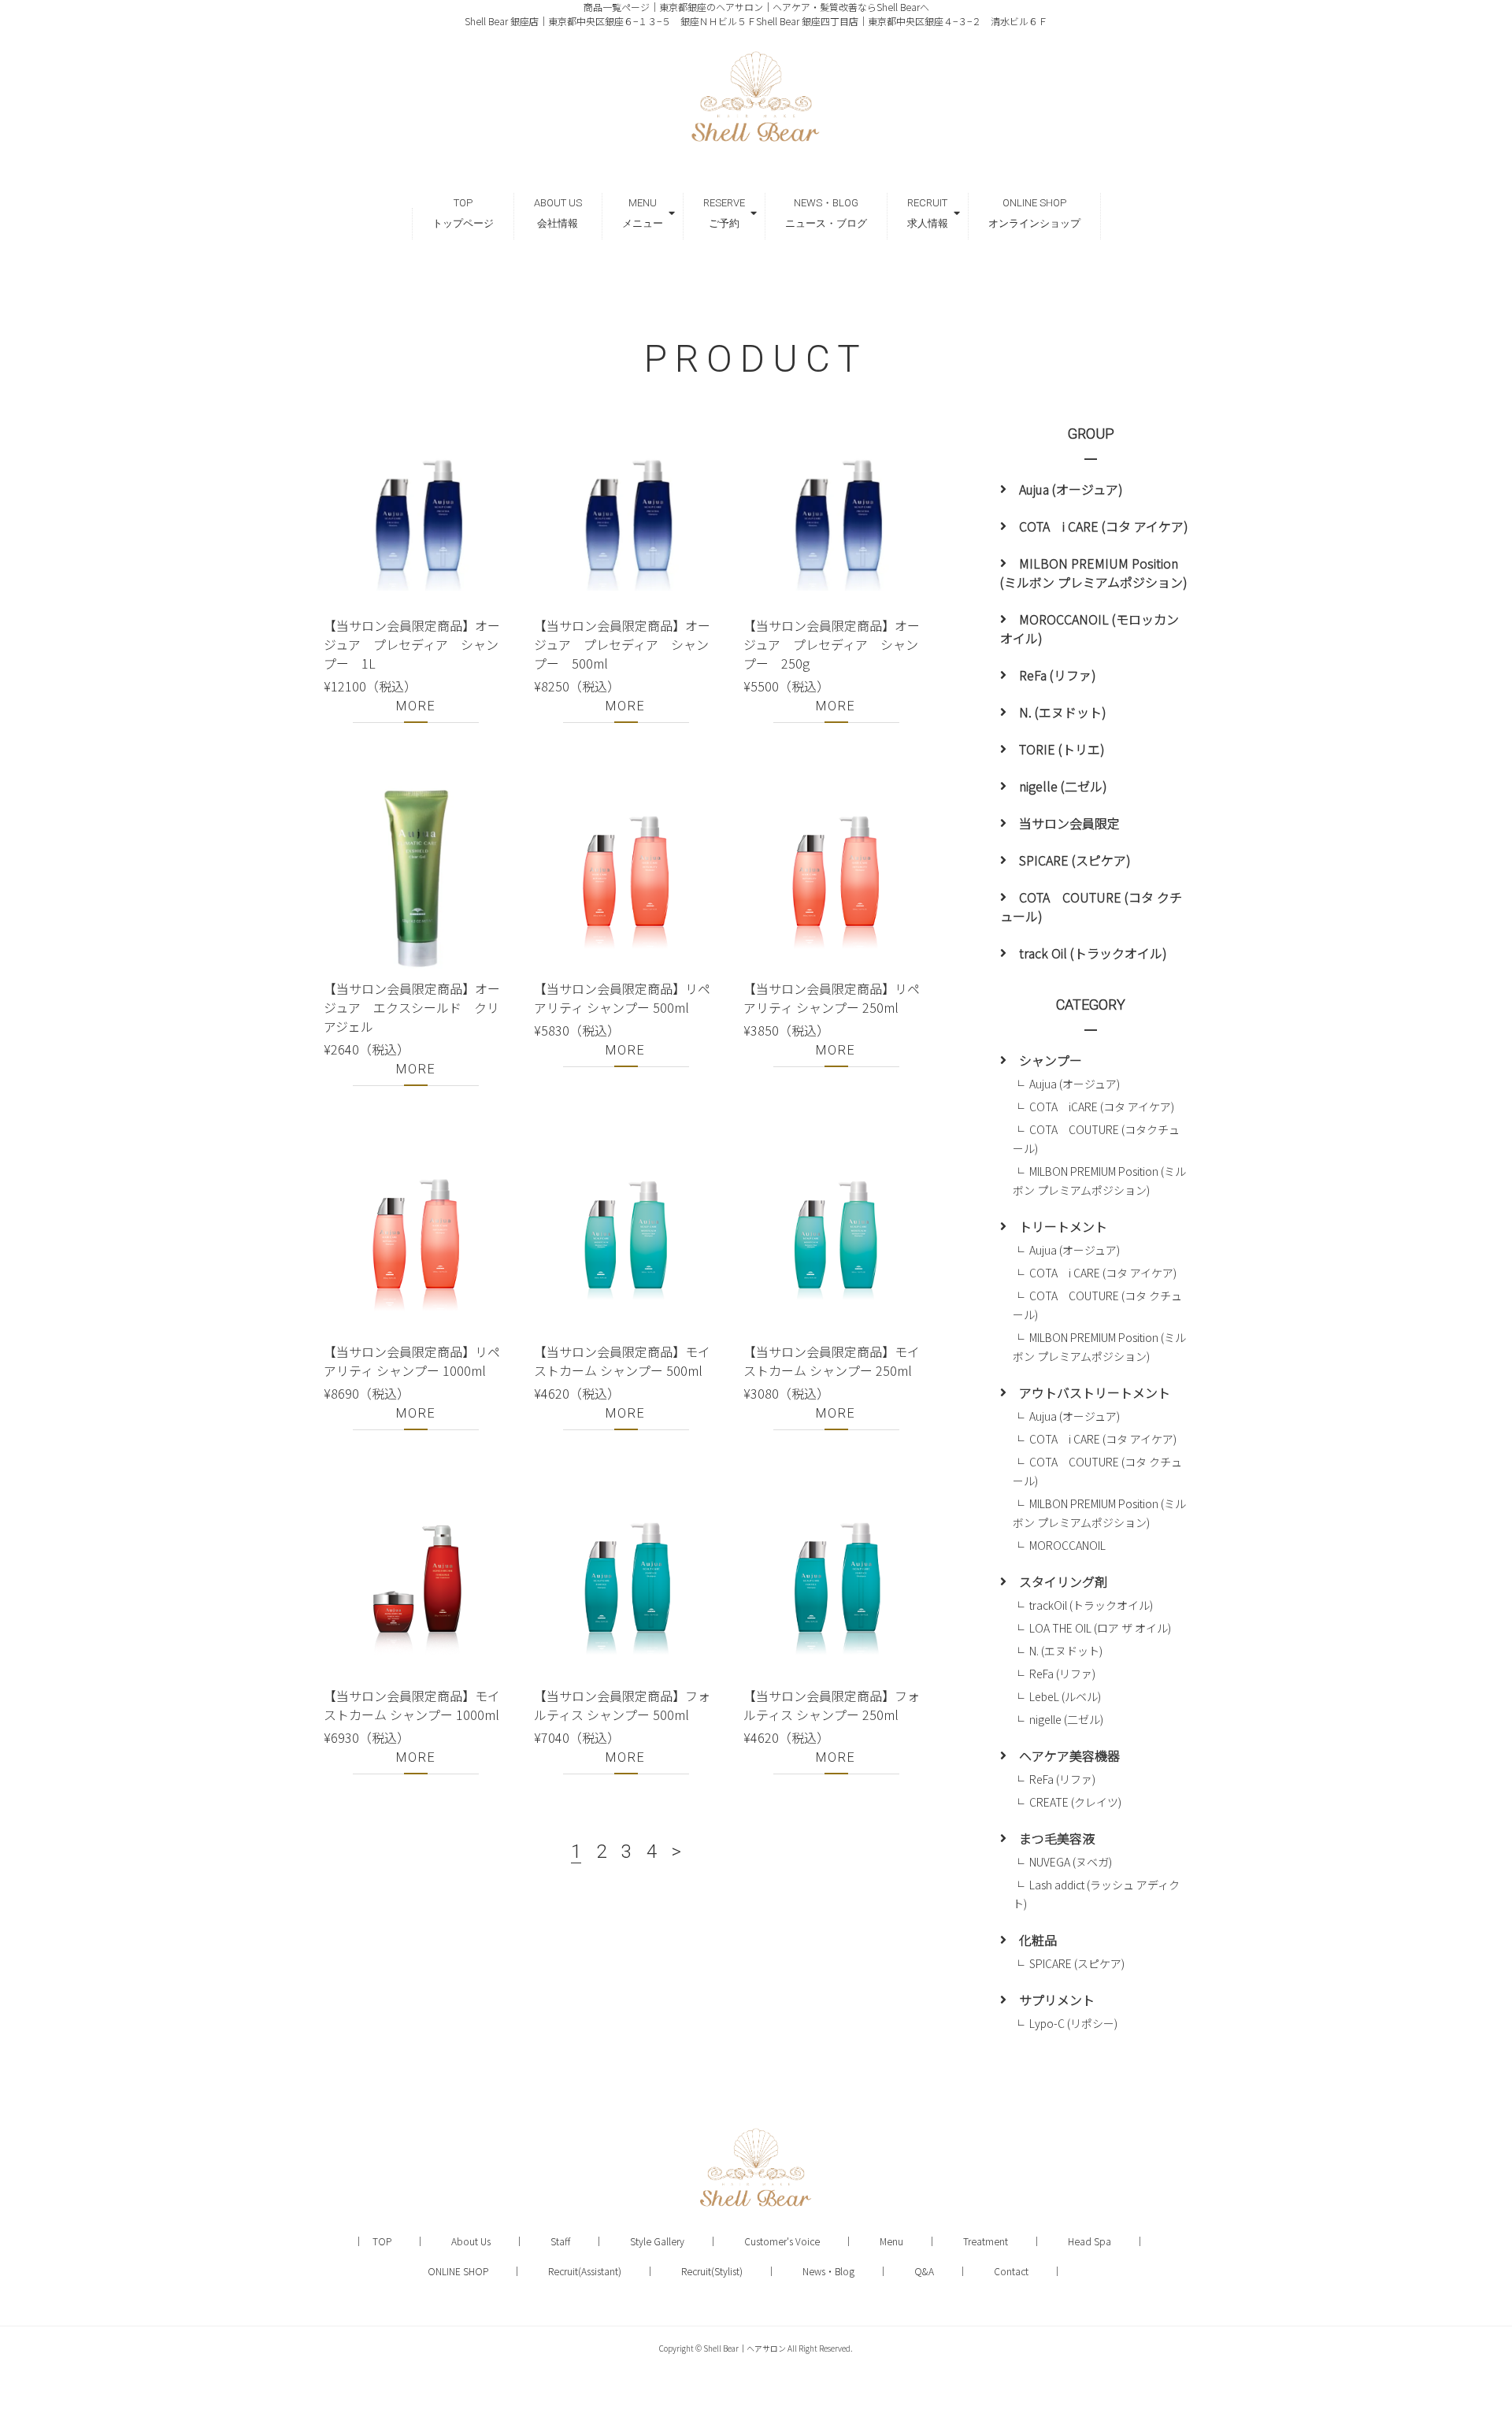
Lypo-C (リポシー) (1073, 2023)
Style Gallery (657, 2241)
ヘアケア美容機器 (1069, 1755)
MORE (416, 706)
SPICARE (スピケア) (1075, 860)
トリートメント (1063, 1226)
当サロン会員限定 (1069, 823)
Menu (891, 2241)
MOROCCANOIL (1067, 1545)
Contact (1011, 2271)
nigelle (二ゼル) (1063, 786)
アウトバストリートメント (1095, 1392)
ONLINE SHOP (458, 2271)
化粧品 (1038, 1940)
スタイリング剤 (1063, 1581)
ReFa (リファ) (1058, 675)
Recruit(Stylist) (712, 2271)
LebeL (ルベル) (1065, 1696)
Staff (560, 2241)
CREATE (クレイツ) (1075, 1802)
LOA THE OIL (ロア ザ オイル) (1106, 1628)
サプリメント (1057, 2000)
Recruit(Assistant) (585, 2271)
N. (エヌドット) (1063, 712)
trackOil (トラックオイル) (1091, 1605)
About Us (471, 2241)
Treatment (986, 2241)
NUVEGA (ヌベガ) (1071, 1862)
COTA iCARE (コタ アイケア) (1102, 1107)
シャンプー (1051, 1060)
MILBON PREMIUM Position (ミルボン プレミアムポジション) (1094, 573)
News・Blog (828, 2271)
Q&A (924, 2271)
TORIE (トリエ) (1062, 749)
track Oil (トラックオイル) (1093, 953)
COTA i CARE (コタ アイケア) (1104, 526)
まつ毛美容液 (1057, 1838)
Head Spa (1090, 2241)
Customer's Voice (782, 2241)
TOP (382, 2241)
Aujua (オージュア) (1071, 489)
